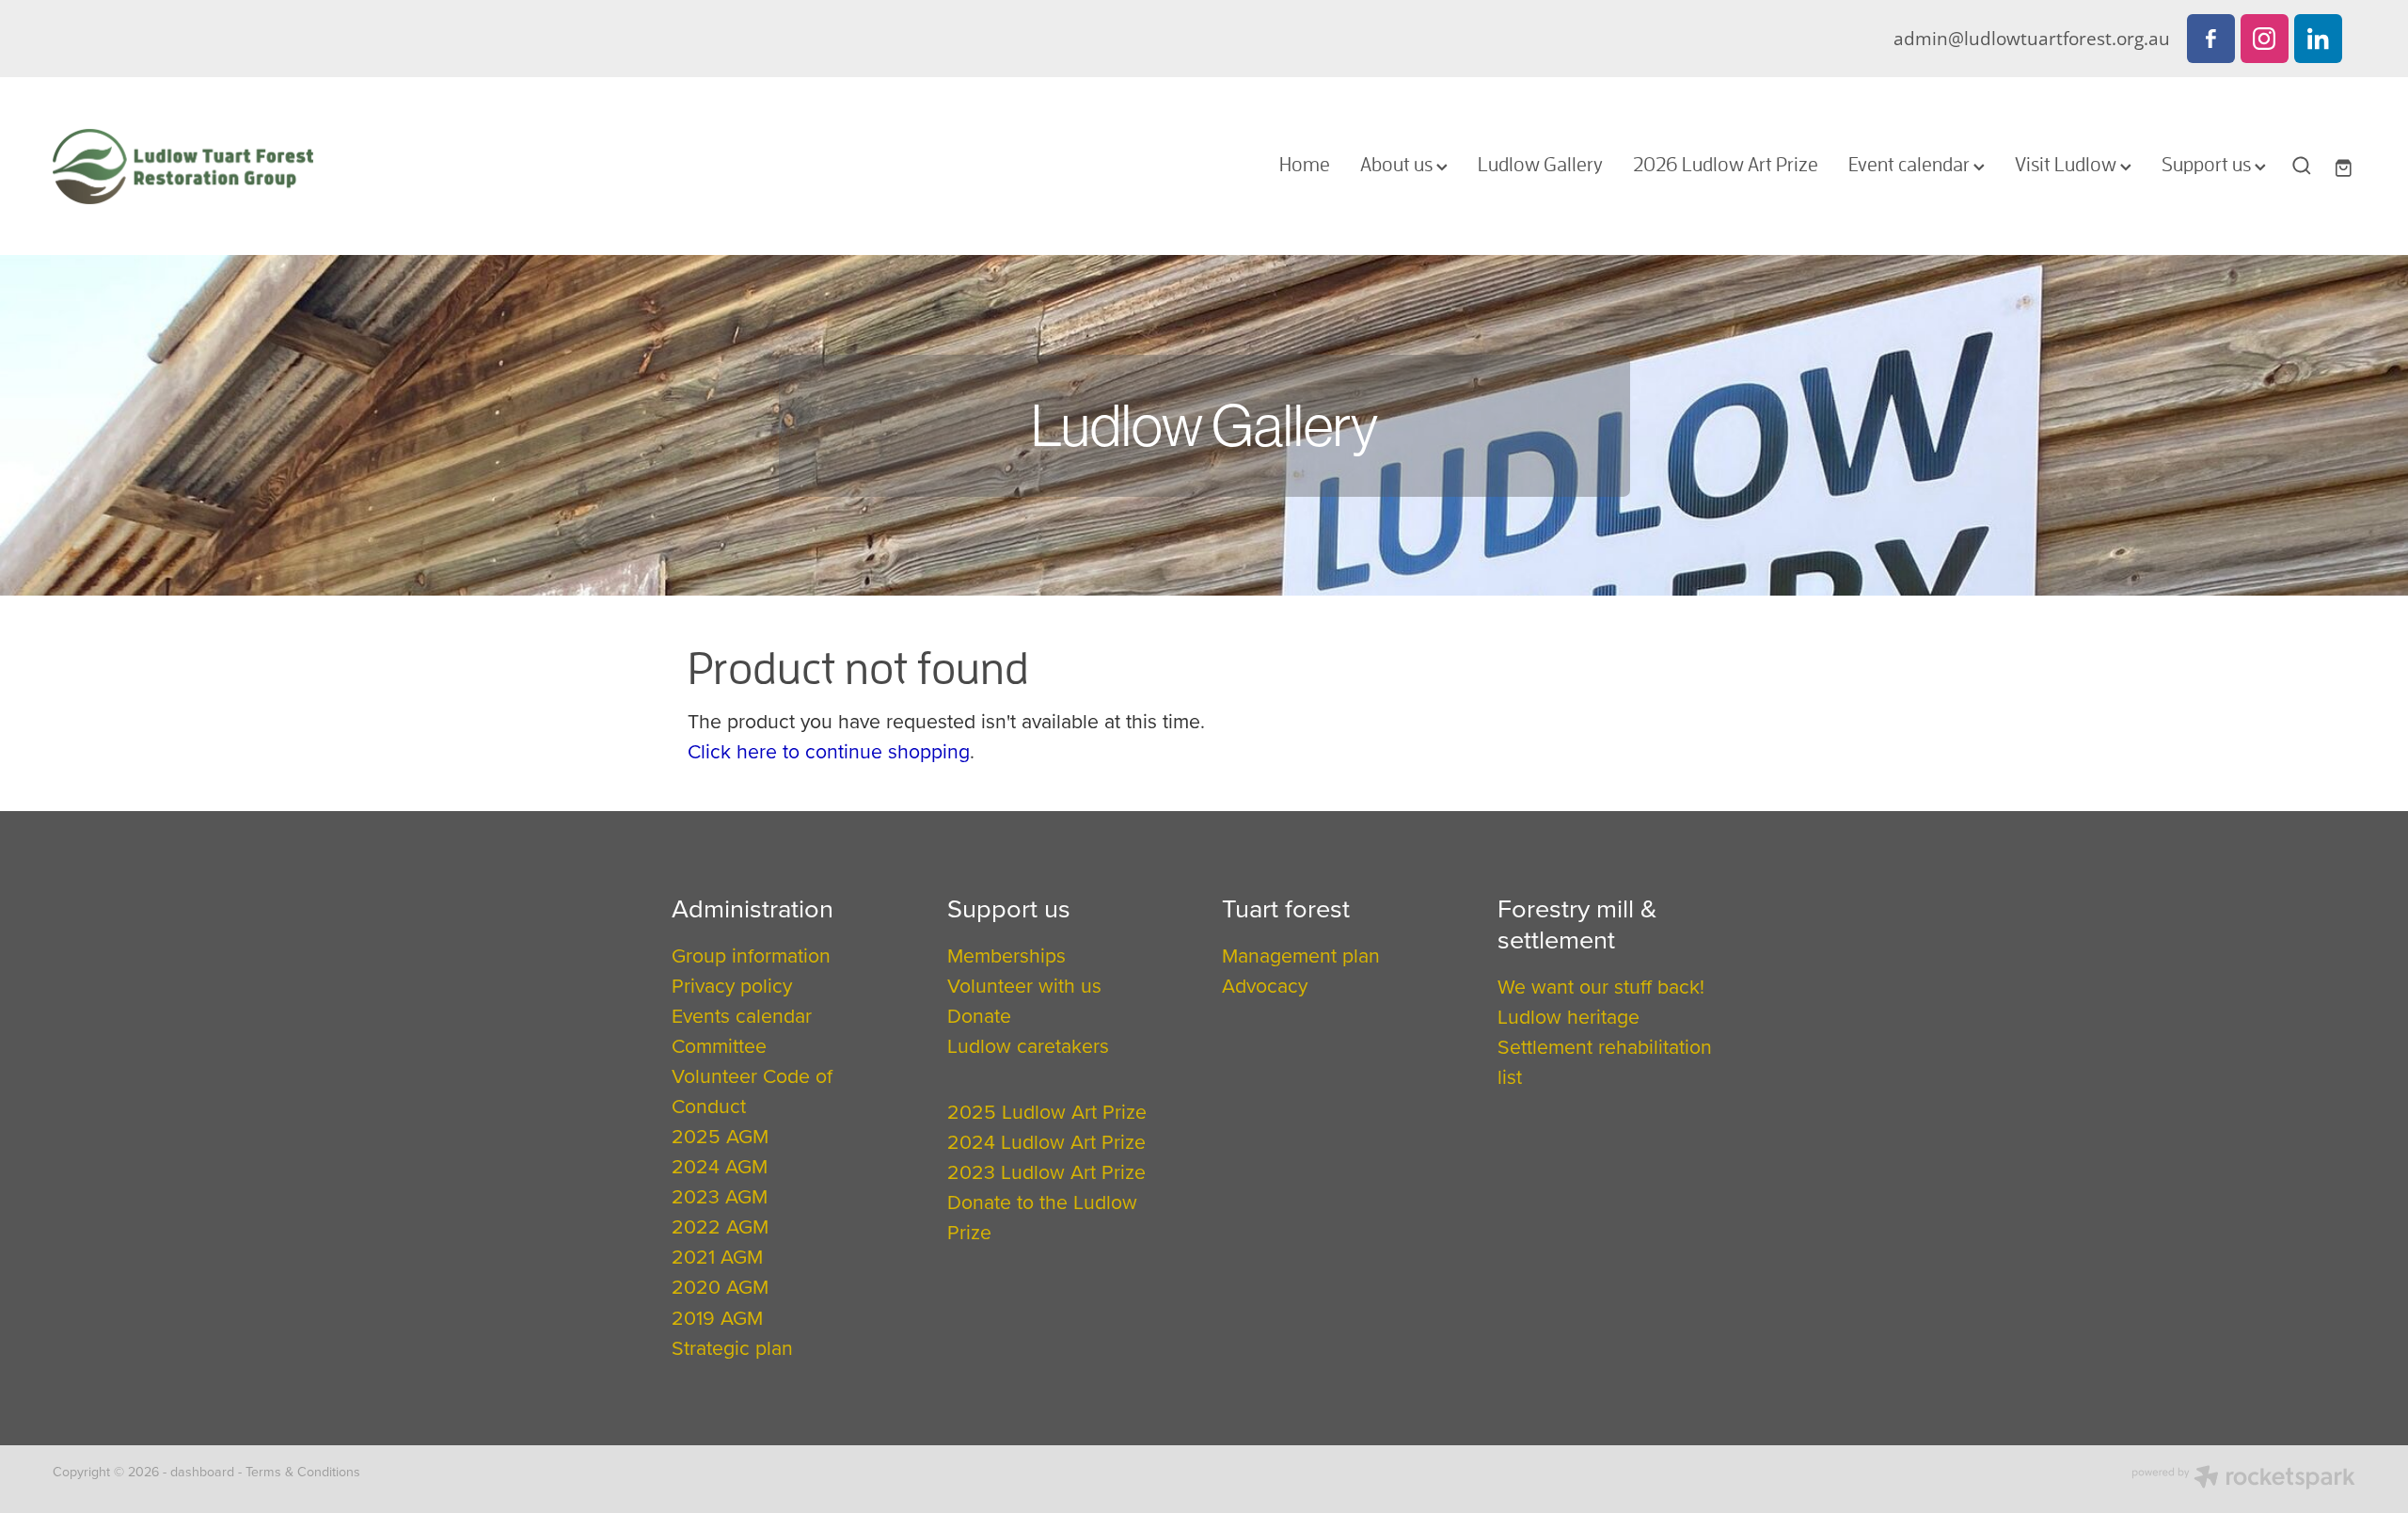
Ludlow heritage (1568, 1016)
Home (1305, 164)
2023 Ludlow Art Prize (1046, 1171)
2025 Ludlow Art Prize (1047, 1111)
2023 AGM (720, 1196)
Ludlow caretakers (1028, 1045)
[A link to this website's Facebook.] (2211, 38)
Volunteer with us (1024, 985)
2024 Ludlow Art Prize (1046, 1141)
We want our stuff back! (1601, 986)
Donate (979, 1015)
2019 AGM (717, 1317)
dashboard (202, 1472)
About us (1398, 164)
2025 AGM (720, 1136)
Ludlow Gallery (1540, 164)
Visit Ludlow (2067, 164)
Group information (751, 955)
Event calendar (1911, 164)
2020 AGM (720, 1286)
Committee (719, 1045)
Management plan (1301, 955)
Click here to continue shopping (829, 751)
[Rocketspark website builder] (2243, 1479)
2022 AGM (720, 1226)
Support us (2208, 164)
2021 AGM (717, 1256)
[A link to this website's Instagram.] (2265, 38)
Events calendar (742, 1015)
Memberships (1006, 955)
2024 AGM (720, 1166)
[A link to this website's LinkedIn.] (2318, 38)
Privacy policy (732, 985)
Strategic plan (732, 1347)
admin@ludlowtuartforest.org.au (2032, 38)
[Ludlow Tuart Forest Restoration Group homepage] (283, 167)
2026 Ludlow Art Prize (1726, 164)
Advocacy (1265, 985)
